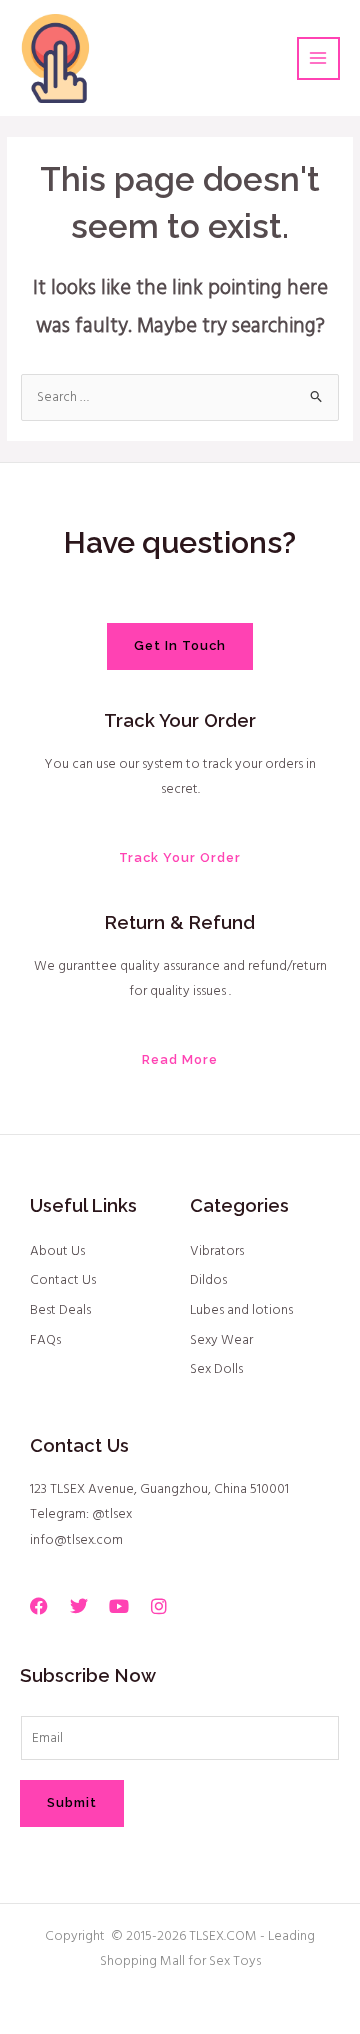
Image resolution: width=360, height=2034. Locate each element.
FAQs (45, 1340)
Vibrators (217, 1251)
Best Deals (60, 1310)
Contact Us (63, 1280)
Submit (72, 1802)
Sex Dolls (216, 1369)
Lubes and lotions (241, 1310)
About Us (57, 1251)
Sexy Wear (221, 1340)
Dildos (208, 1280)
